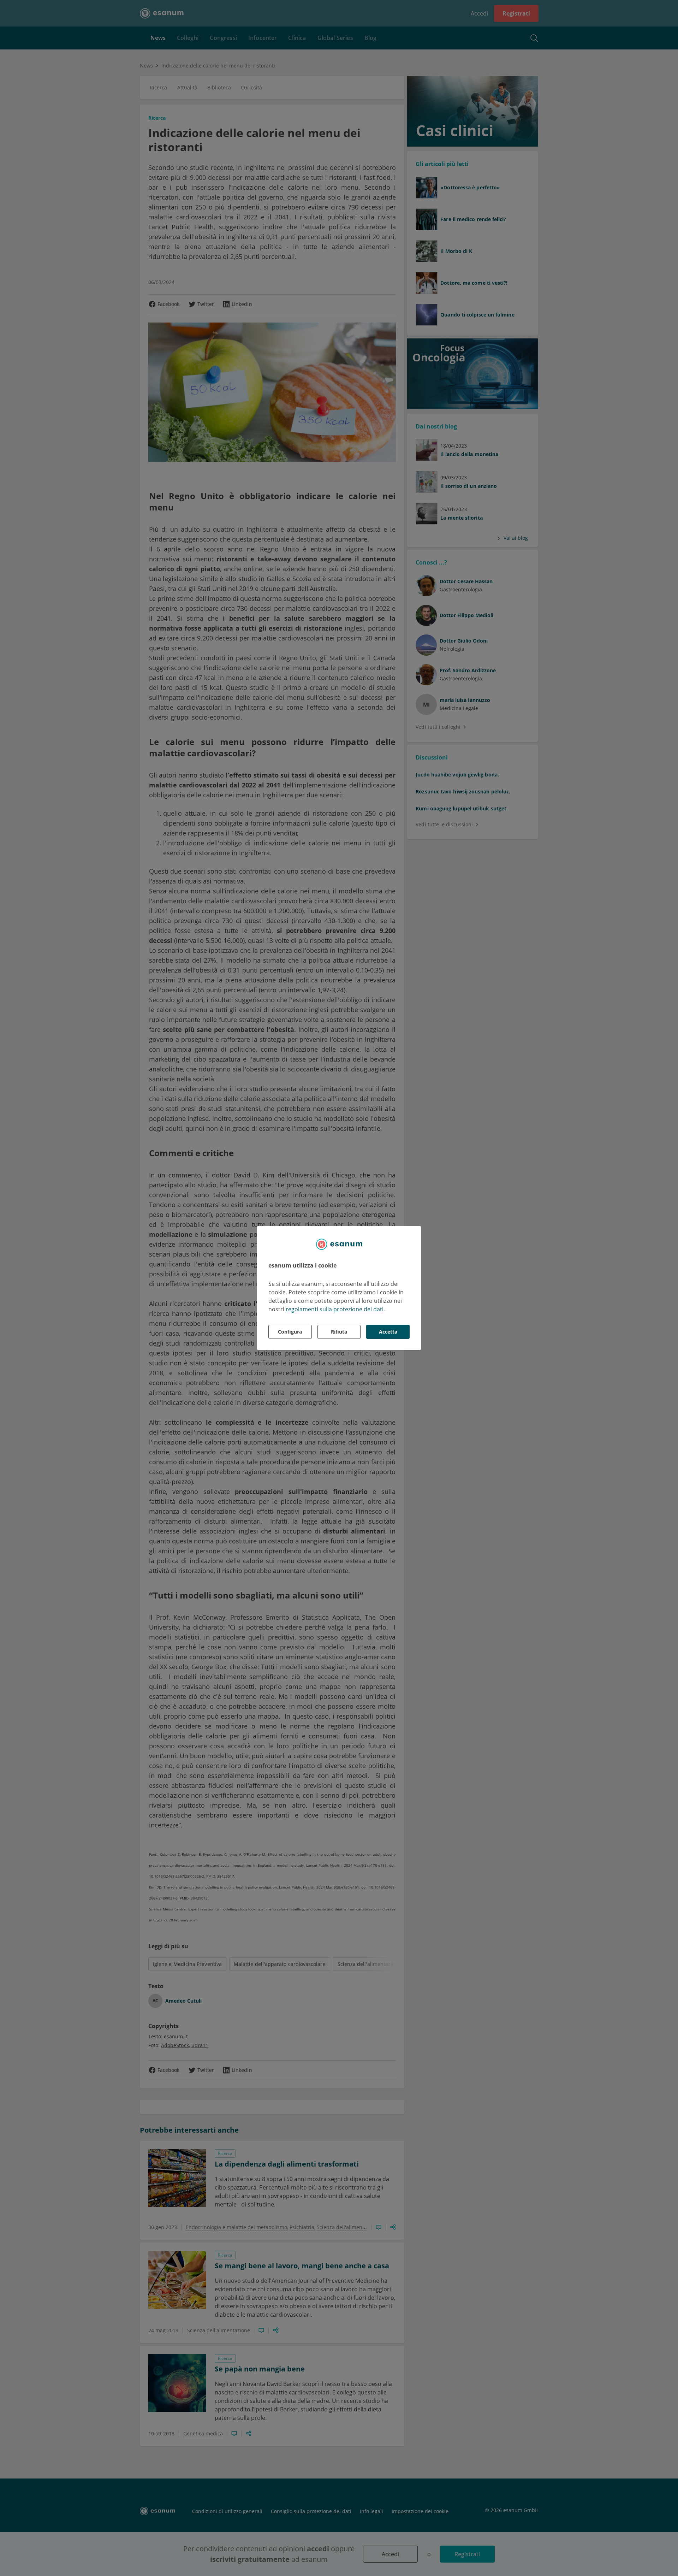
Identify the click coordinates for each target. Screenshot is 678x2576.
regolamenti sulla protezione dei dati (335, 1309)
